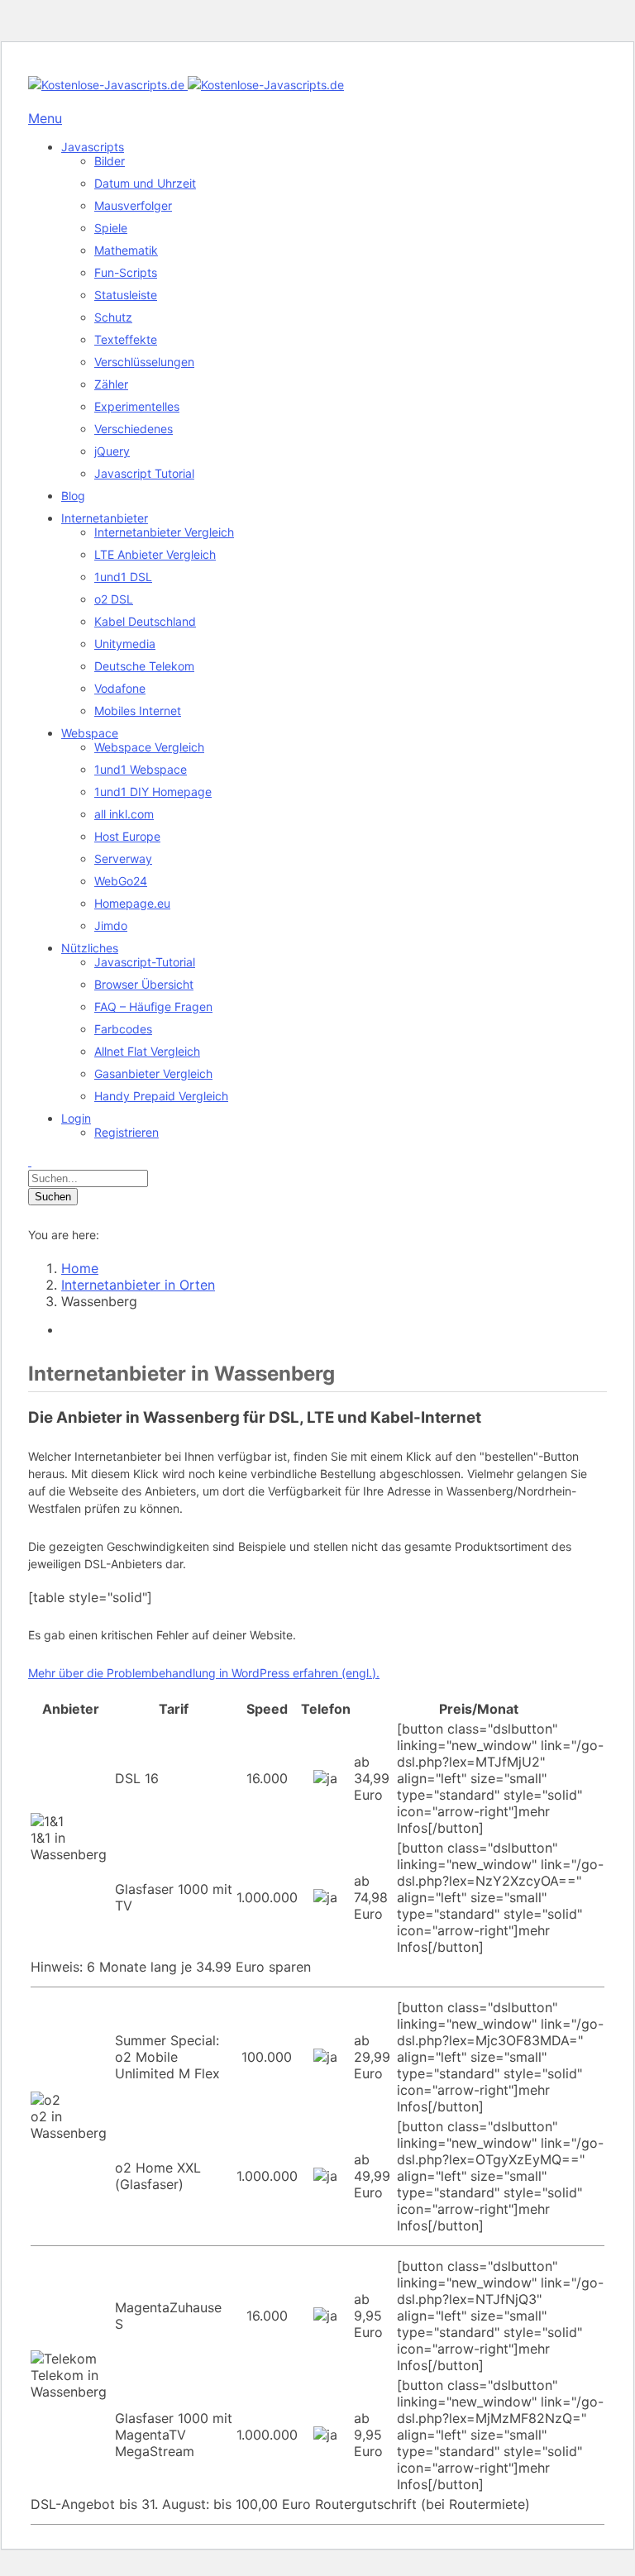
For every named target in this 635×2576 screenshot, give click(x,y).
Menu (45, 118)
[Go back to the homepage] (186, 85)
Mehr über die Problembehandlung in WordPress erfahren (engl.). (204, 1673)
